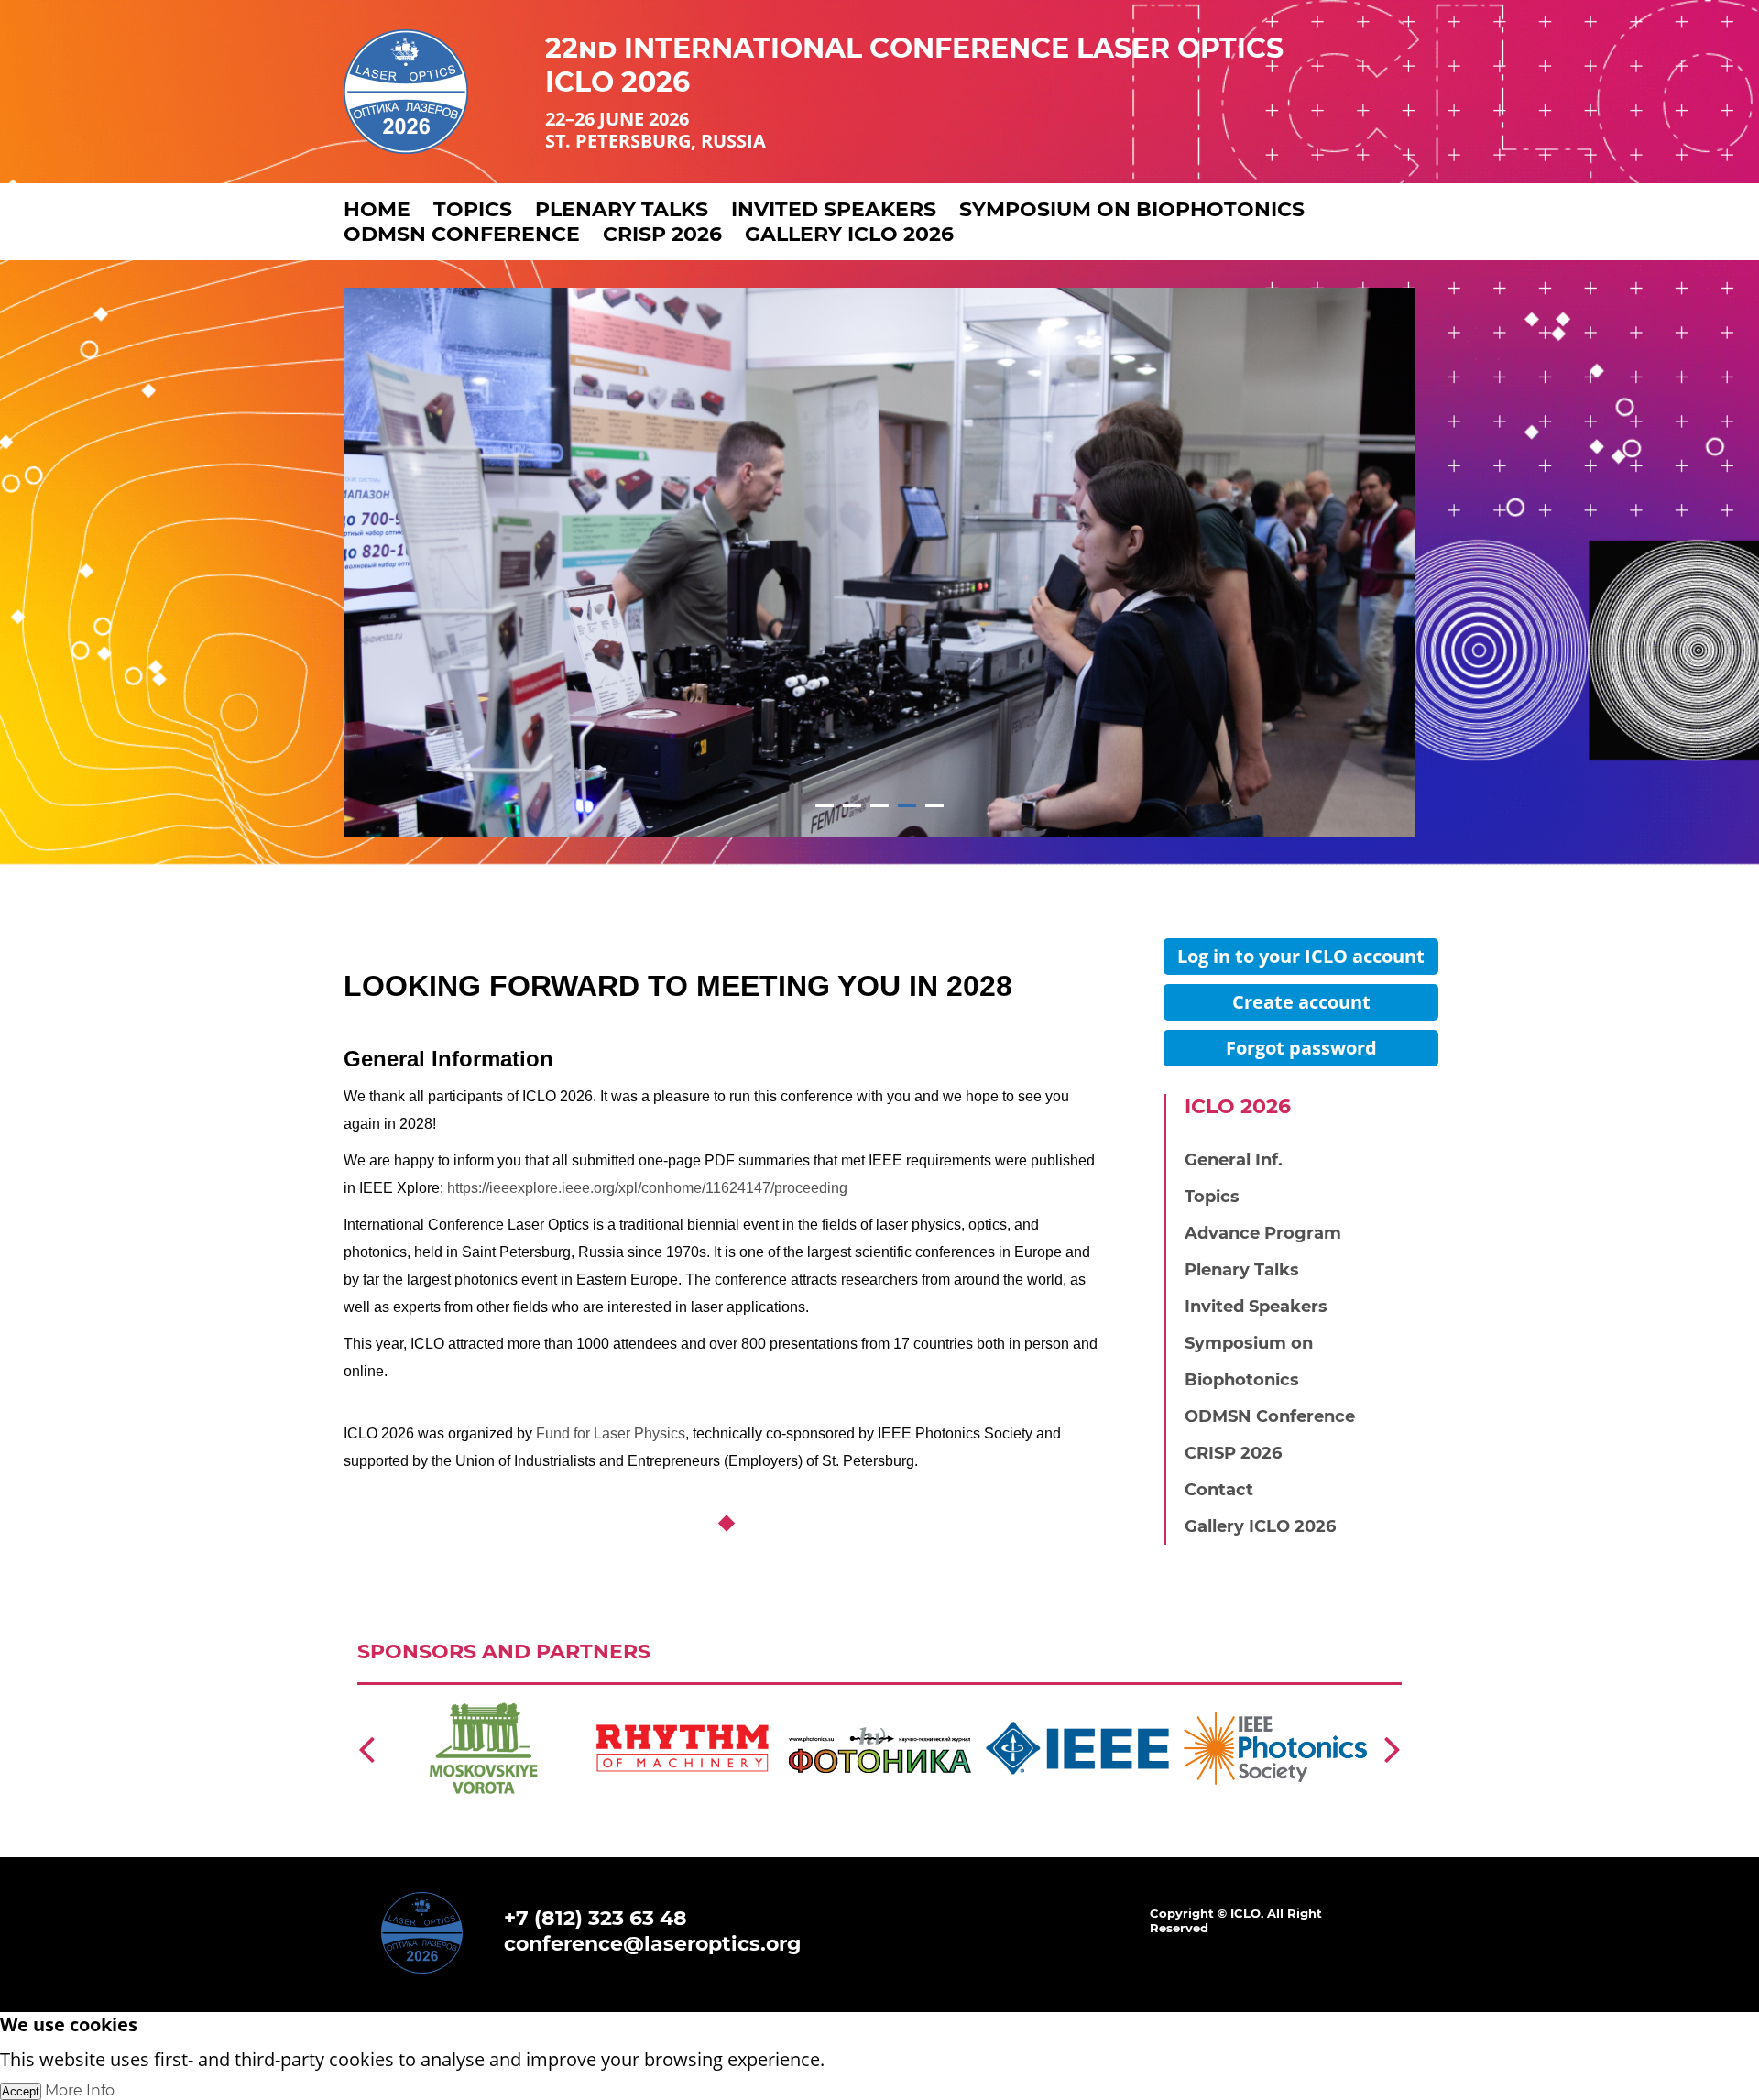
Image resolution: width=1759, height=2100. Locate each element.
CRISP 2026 (662, 234)
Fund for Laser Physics (611, 1433)
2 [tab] (852, 806)
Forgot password (1301, 1048)
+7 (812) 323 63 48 (595, 1918)
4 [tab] (907, 806)
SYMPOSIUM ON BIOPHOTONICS (1132, 209)
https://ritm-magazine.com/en (648, 1702)
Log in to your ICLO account (1301, 956)
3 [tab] (880, 806)
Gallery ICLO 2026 (849, 234)
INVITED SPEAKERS (834, 209)
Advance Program (1263, 1233)
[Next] (1393, 1748)
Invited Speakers (1256, 1307)
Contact (1219, 1490)
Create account (1301, 1002)
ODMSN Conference (462, 234)
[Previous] (366, 1748)
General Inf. (1234, 1160)
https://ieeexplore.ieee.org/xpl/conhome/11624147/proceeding (647, 1188)
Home (377, 209)
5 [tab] (935, 806)
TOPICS (473, 209)
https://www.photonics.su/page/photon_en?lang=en (879, 1702)
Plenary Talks (1242, 1270)
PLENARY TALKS (622, 209)
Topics (1212, 1197)
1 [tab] (825, 806)
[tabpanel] (879, 563)
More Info (80, 2090)
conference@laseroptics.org (652, 1944)
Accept (21, 2091)
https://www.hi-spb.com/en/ (441, 1702)
